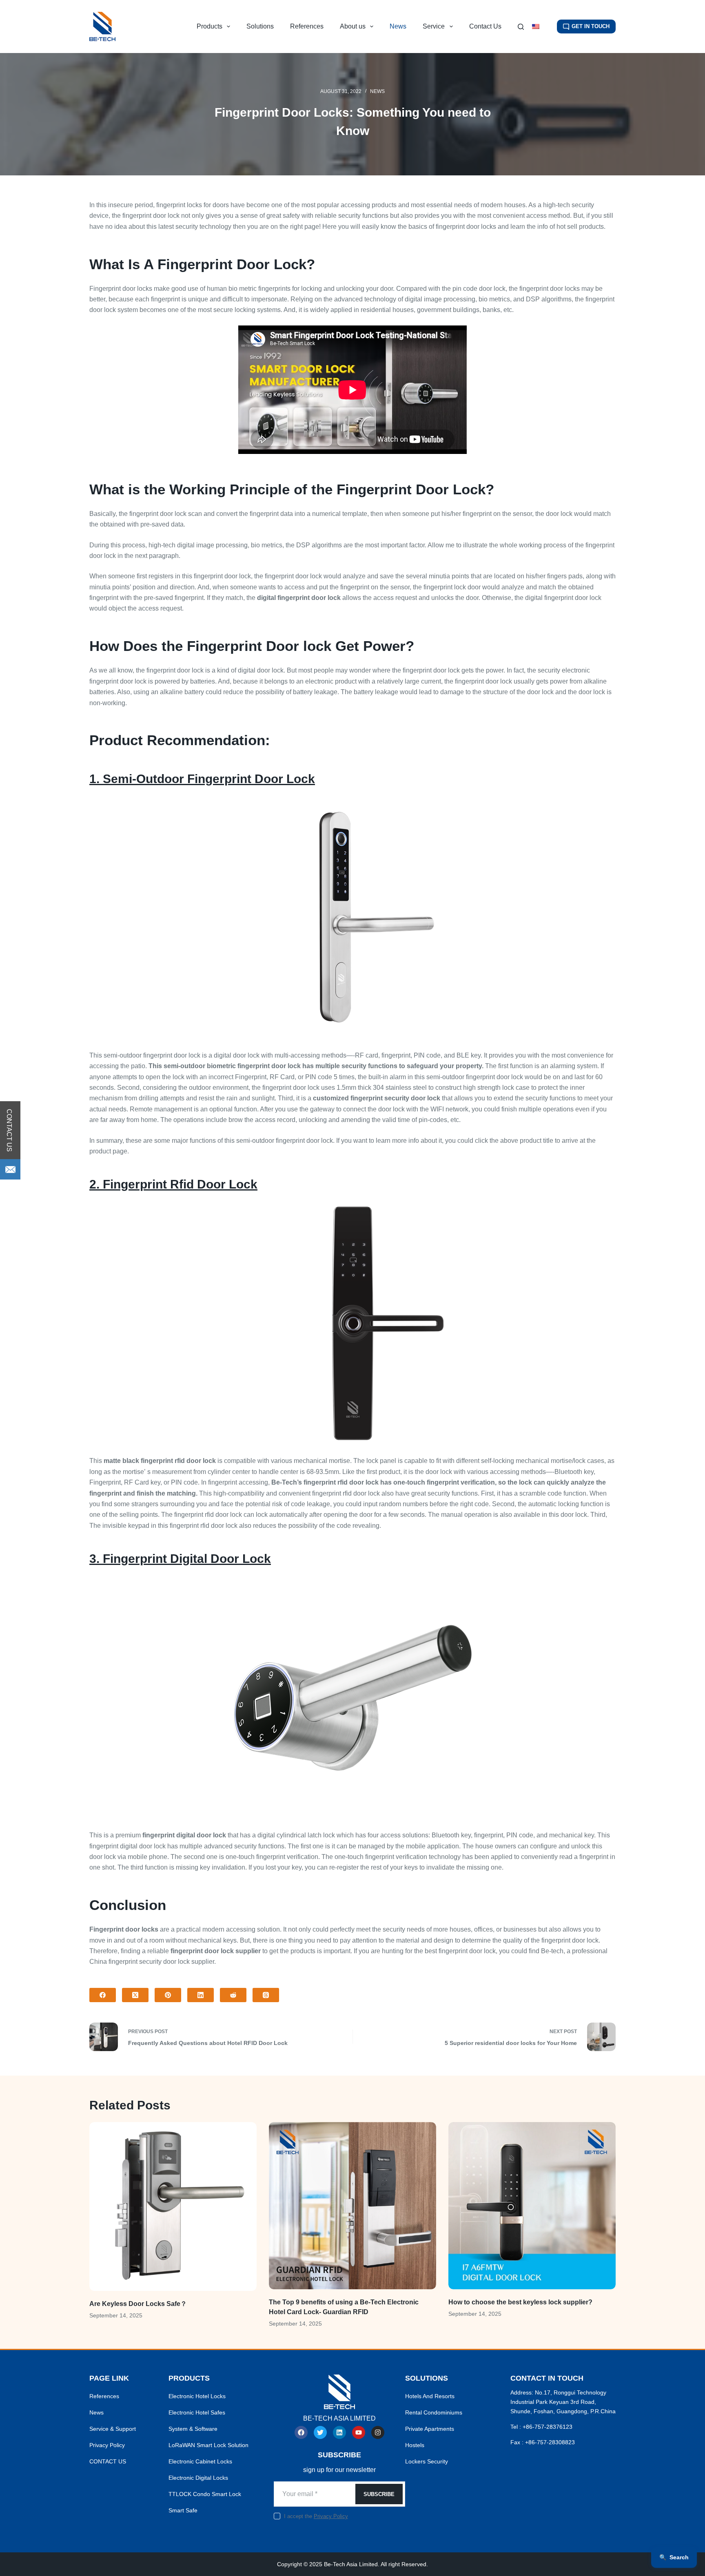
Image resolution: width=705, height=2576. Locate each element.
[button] (540, 27)
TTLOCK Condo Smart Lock (205, 2494)
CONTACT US (108, 2461)
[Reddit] (233, 1995)
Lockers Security (427, 2461)
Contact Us (485, 26)
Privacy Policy (107, 2445)
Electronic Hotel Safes (197, 2412)
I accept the (316, 2516)
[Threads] (266, 1995)
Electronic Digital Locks (198, 2478)
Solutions (260, 26)
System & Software (193, 2429)
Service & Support (113, 2429)
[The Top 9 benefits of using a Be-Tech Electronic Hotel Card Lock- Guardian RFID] (352, 2206)
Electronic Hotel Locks (197, 2396)
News (398, 26)
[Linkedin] (339, 2432)
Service (434, 26)
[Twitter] (320, 2432)
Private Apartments (430, 2429)
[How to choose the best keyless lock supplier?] (532, 2206)
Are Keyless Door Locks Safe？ (138, 2304)
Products (210, 26)
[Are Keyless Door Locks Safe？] (173, 2206)
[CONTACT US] (10, 1169)
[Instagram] (378, 2432)
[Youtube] (359, 2432)
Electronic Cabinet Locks (200, 2461)
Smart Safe (183, 2510)
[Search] (521, 27)
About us (353, 26)
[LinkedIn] (201, 1995)
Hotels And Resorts (430, 2396)
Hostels (415, 2445)
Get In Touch (591, 26)
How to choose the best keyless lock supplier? (520, 2302)
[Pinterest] (168, 1995)
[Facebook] (103, 1995)
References (307, 26)
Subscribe (379, 2494)
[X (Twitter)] (135, 1995)
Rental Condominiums (434, 2412)
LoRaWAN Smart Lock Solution (208, 2445)
